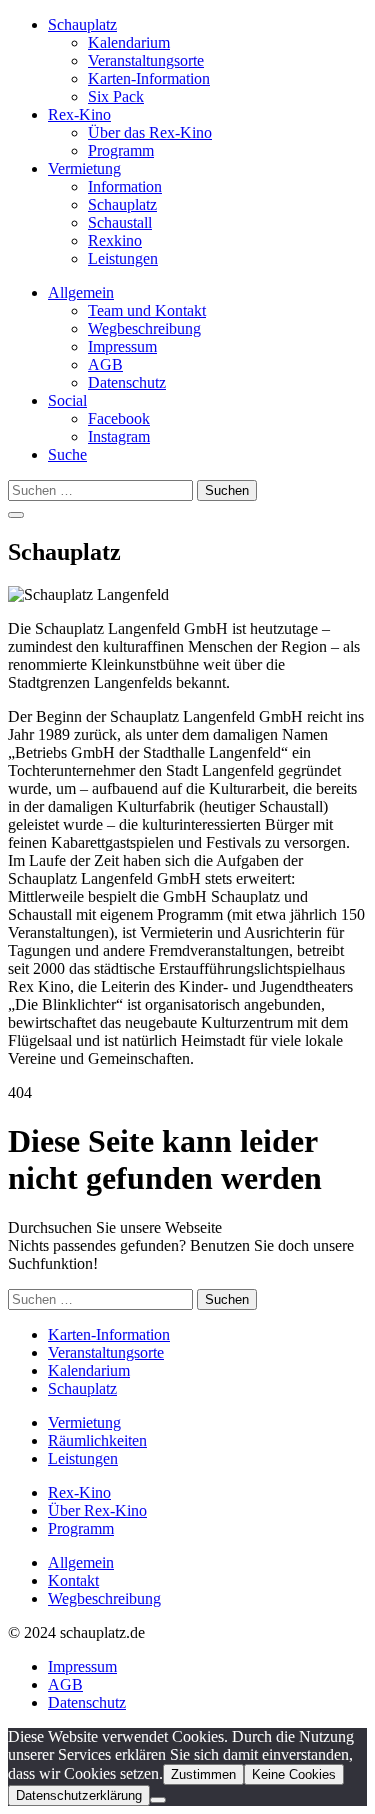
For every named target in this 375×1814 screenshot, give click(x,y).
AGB (105, 364)
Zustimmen (203, 1774)
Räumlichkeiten (97, 1440)
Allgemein (81, 292)
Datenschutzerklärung (79, 1795)
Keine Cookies (294, 1774)
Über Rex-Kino (97, 1510)
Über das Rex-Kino (150, 132)
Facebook (119, 418)
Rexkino (115, 240)
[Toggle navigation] (16, 515)
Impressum (122, 346)
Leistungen (123, 258)
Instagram (119, 436)
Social (67, 400)
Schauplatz (82, 24)
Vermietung (84, 168)
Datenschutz (127, 382)
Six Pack (116, 96)
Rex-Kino (79, 114)
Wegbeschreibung (144, 328)
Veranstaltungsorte (146, 60)
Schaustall (120, 222)
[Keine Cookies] (158, 1800)
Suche (67, 454)
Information (125, 186)
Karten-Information (149, 78)
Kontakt (73, 1580)
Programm (121, 150)
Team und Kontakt (147, 310)
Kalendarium (129, 42)
